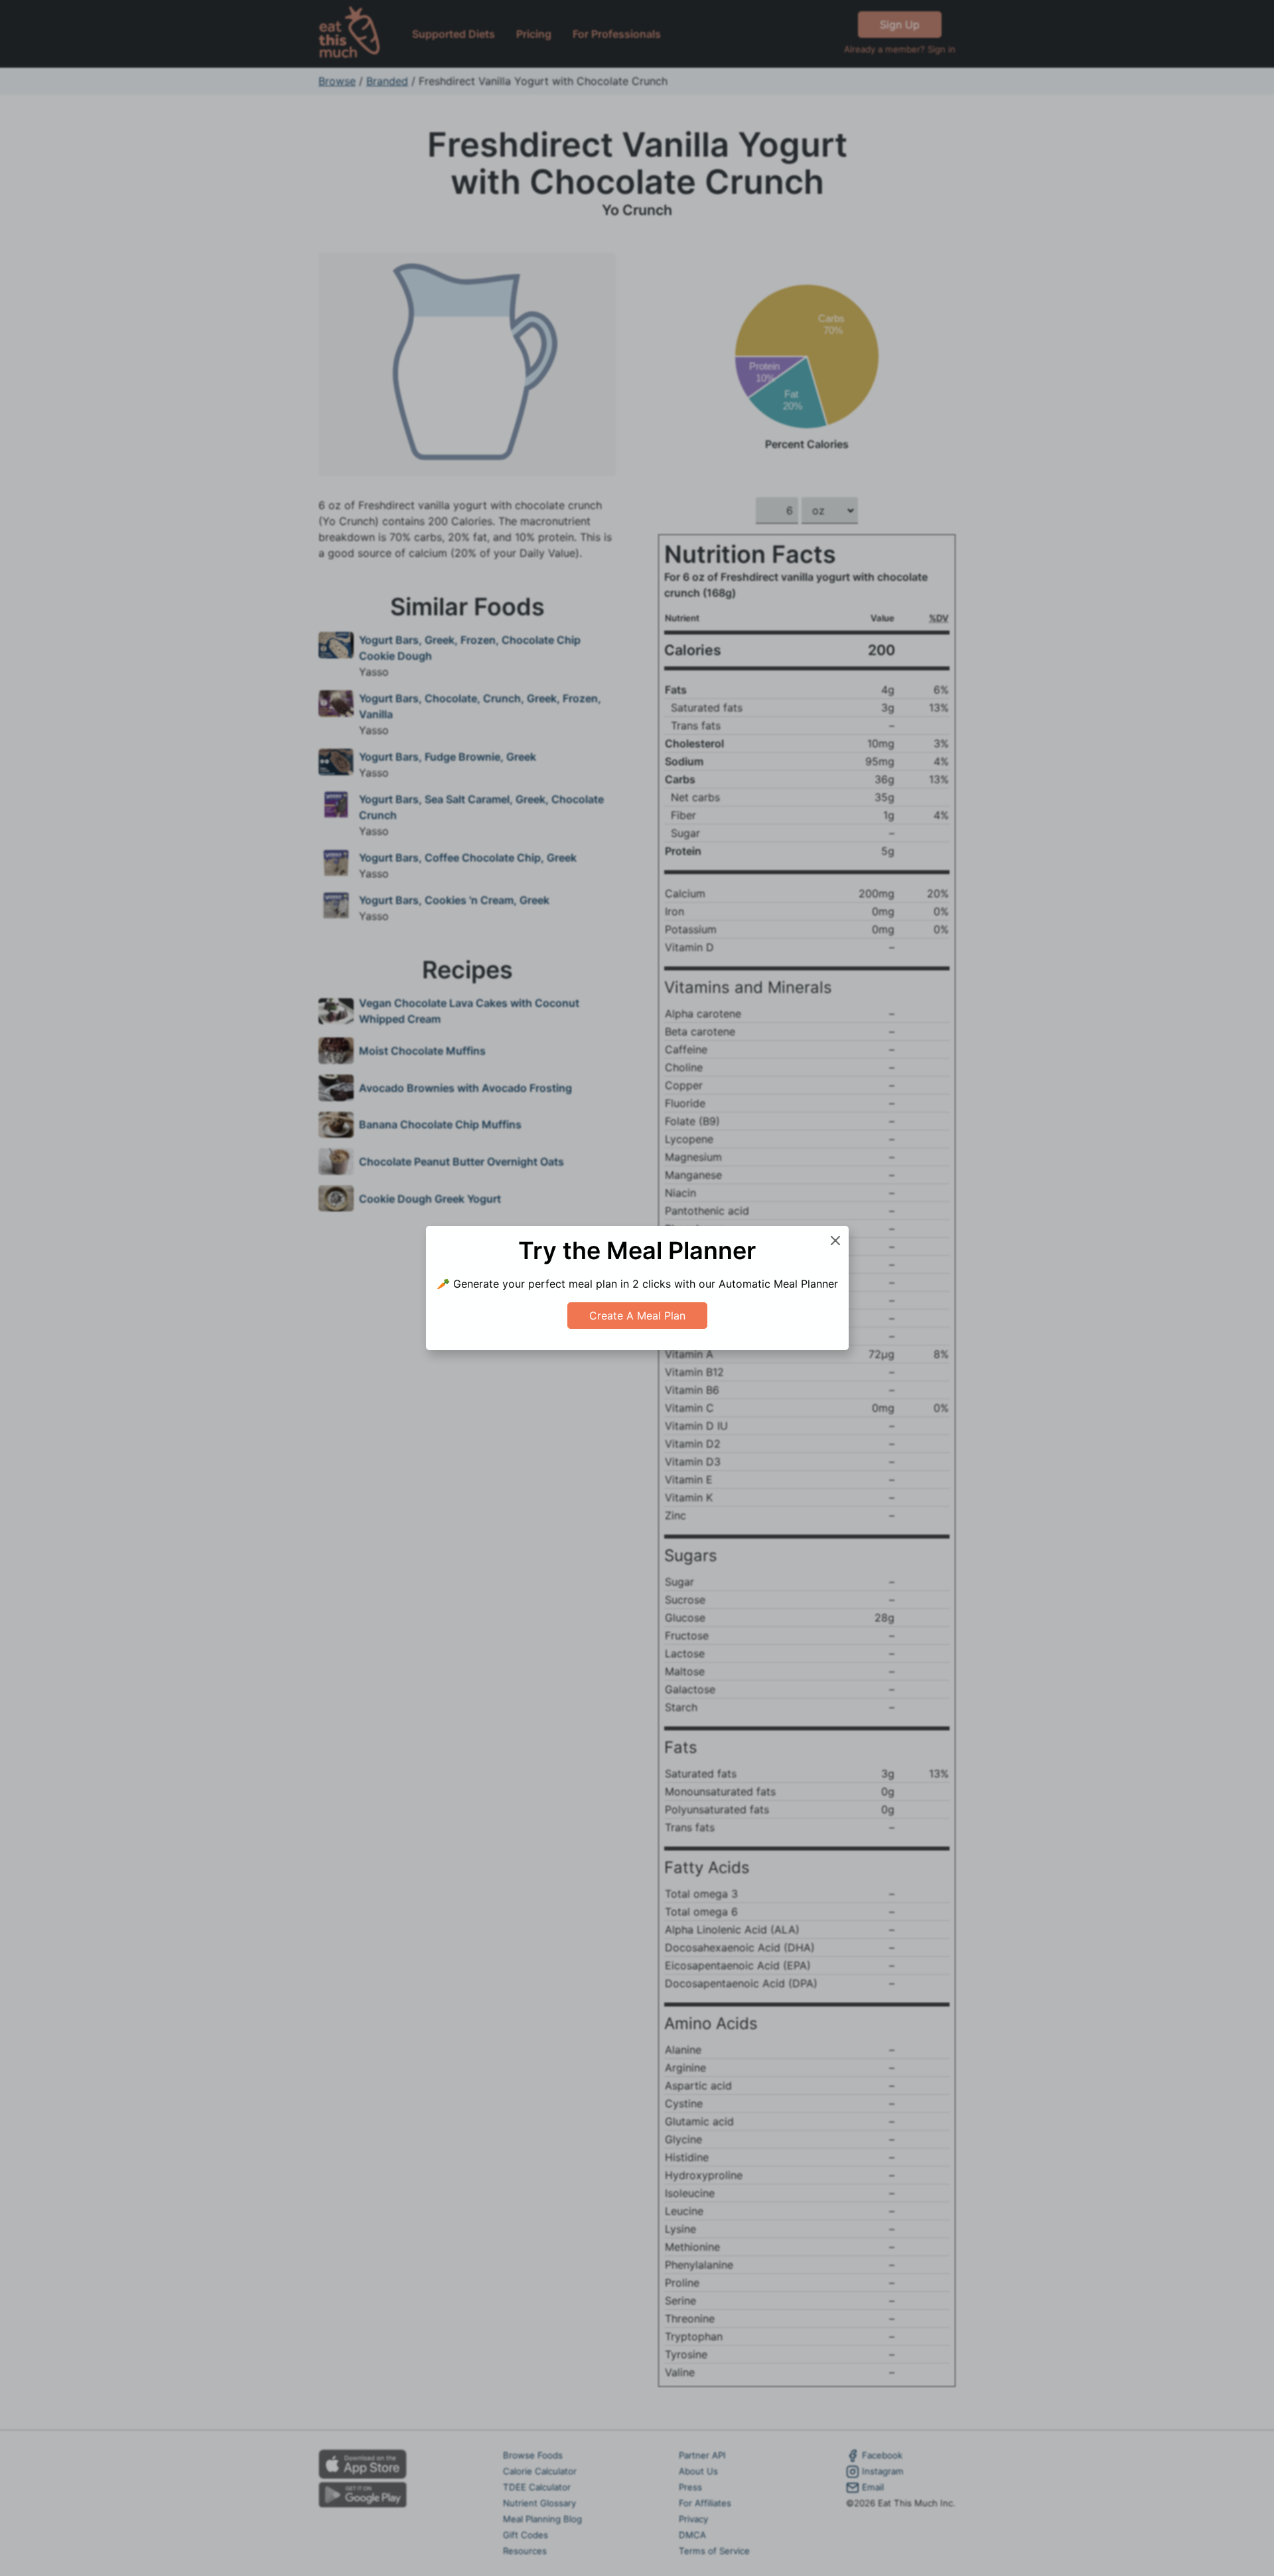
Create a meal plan (637, 1316)
